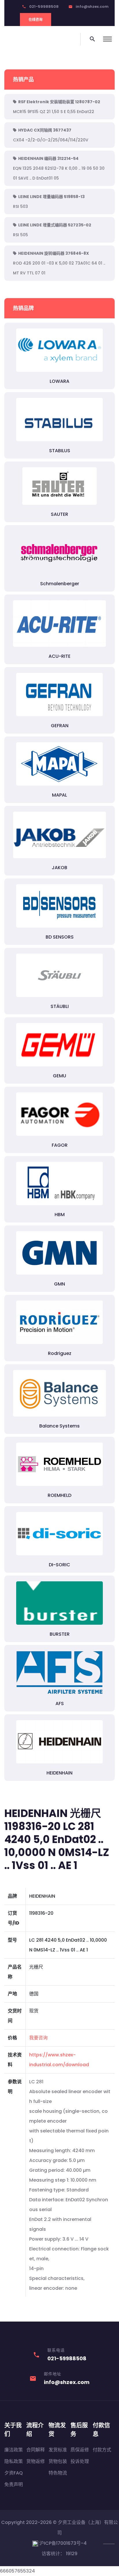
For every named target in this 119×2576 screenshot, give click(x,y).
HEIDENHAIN (59, 1773)
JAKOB (59, 868)
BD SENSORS (60, 937)
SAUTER (59, 514)
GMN (59, 1284)
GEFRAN (60, 726)
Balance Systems (59, 1426)
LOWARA (59, 381)
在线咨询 (36, 20)
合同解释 (36, 2450)
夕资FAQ (14, 2473)
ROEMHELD (59, 1495)
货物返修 (36, 2461)
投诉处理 (80, 2461)
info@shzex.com (92, 7)
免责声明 (14, 2484)
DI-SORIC (59, 1565)
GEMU (59, 1076)
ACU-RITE (59, 656)
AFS (60, 1704)
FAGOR (60, 1145)
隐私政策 (14, 2461)
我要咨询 (38, 2038)
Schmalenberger (60, 584)
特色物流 (58, 2473)
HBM (60, 1215)
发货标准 (58, 2450)
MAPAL (59, 795)
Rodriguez (60, 1353)
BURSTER (60, 1634)
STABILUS (60, 451)
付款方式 (102, 2450)
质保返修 (80, 2450)
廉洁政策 (14, 2450)
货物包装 (58, 2461)
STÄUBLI (60, 1006)
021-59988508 (44, 7)
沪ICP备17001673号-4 (62, 2543)
